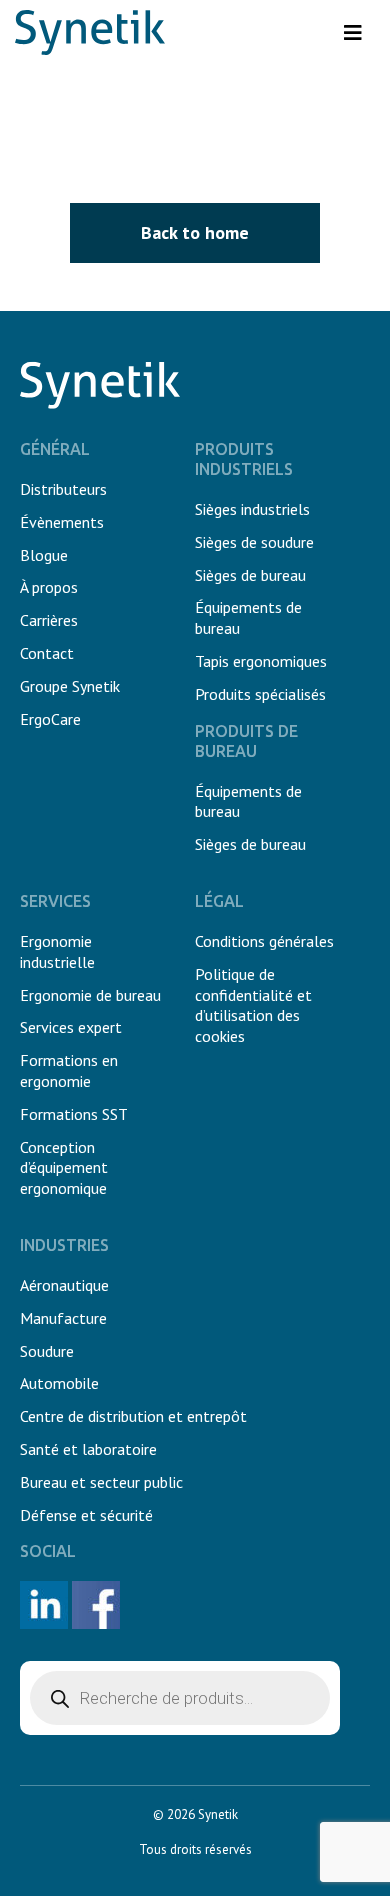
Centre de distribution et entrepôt (133, 1416)
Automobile (59, 1383)
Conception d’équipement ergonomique (64, 1168)
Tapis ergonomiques (261, 661)
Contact (47, 653)
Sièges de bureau (250, 575)
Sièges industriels (252, 509)
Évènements (62, 522)
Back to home (195, 232)
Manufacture (63, 1318)
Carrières (49, 620)
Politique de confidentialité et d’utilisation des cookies (253, 1005)
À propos (49, 587)
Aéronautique (64, 1285)
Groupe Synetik (70, 686)
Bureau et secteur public (101, 1482)
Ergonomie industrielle (57, 951)
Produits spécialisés (260, 694)
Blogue (44, 555)
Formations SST (74, 1114)
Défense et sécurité (86, 1515)
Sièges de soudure (254, 542)
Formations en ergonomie (69, 1070)
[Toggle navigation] (353, 33)
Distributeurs (63, 489)
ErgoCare (50, 719)
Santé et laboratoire (88, 1449)
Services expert (71, 1027)
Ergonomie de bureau (90, 995)
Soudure (47, 1351)
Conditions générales (264, 941)
